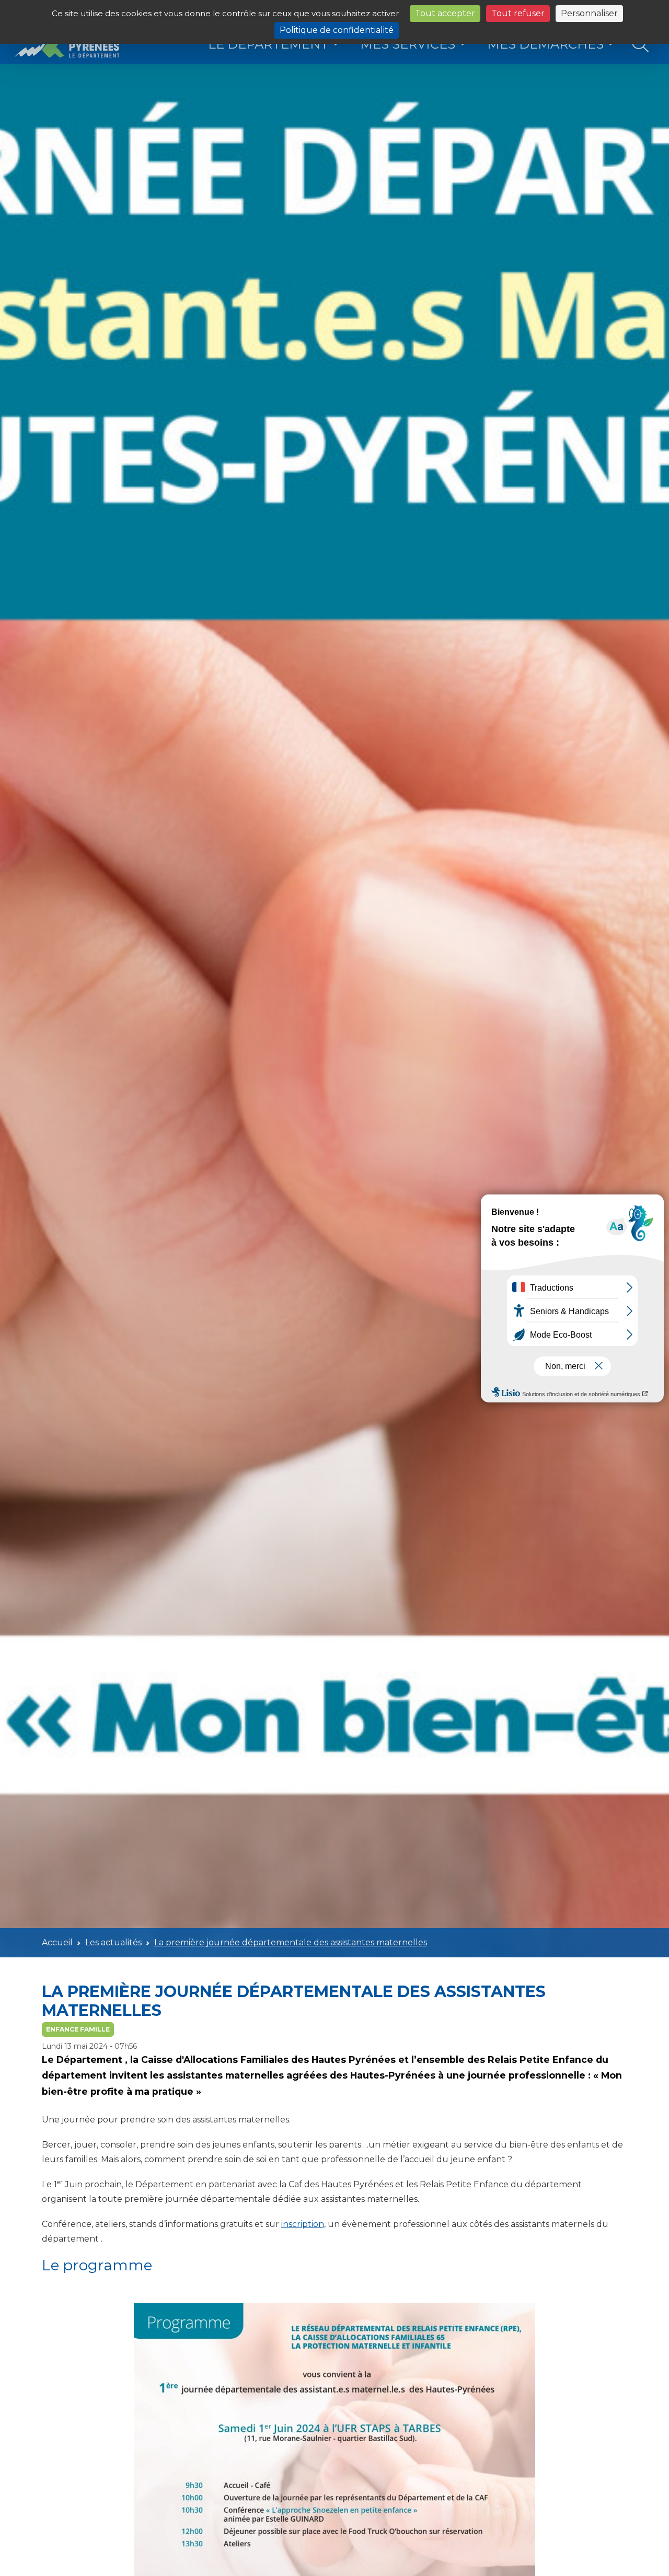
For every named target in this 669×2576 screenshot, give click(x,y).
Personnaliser (589, 13)
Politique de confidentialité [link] (337, 30)
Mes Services (408, 44)
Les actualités (113, 1942)
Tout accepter (445, 13)
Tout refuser (518, 13)
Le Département (268, 44)
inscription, (303, 2224)
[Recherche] (641, 45)
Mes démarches (545, 44)
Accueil (57, 1942)
